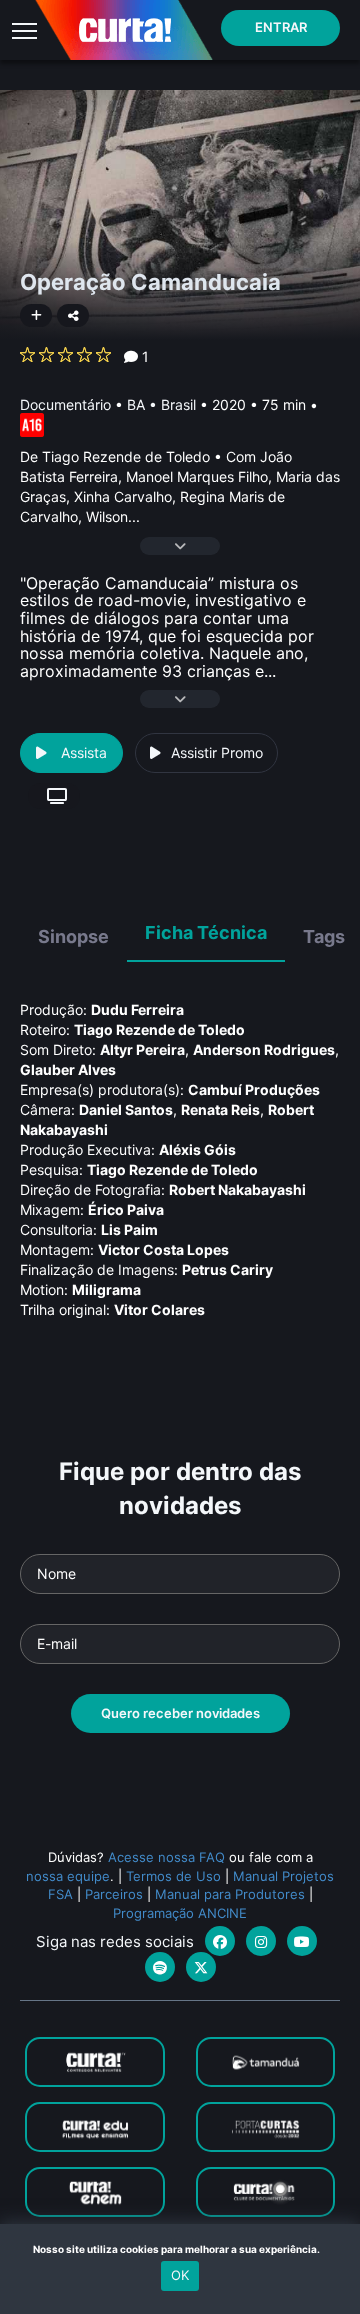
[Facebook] (220, 1941)
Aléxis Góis (197, 1149)
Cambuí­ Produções (254, 1089)
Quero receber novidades (180, 1713)
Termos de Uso (173, 1876)
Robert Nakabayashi (237, 1189)
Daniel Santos (126, 1109)
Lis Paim (129, 1229)
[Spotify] (160, 1967)
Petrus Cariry (227, 1269)
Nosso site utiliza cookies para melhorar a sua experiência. (180, 2249)
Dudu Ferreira (137, 1009)
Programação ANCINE (180, 1913)
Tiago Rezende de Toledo (159, 1029)
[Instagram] (261, 1941)
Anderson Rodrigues (264, 1049)
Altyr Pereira (142, 1049)
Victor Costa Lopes (163, 1249)
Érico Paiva (126, 1209)
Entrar (281, 27)
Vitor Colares (159, 1309)
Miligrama (106, 1289)
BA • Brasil (161, 404)
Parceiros (114, 1894)
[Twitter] (201, 1967)
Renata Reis (220, 1109)
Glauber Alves (68, 1069)
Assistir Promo (217, 752)
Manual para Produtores (230, 1894)
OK (180, 2275)
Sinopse (73, 936)
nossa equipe (68, 1876)
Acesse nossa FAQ (166, 1857)
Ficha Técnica (206, 932)
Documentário (65, 404)
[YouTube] (302, 1941)
